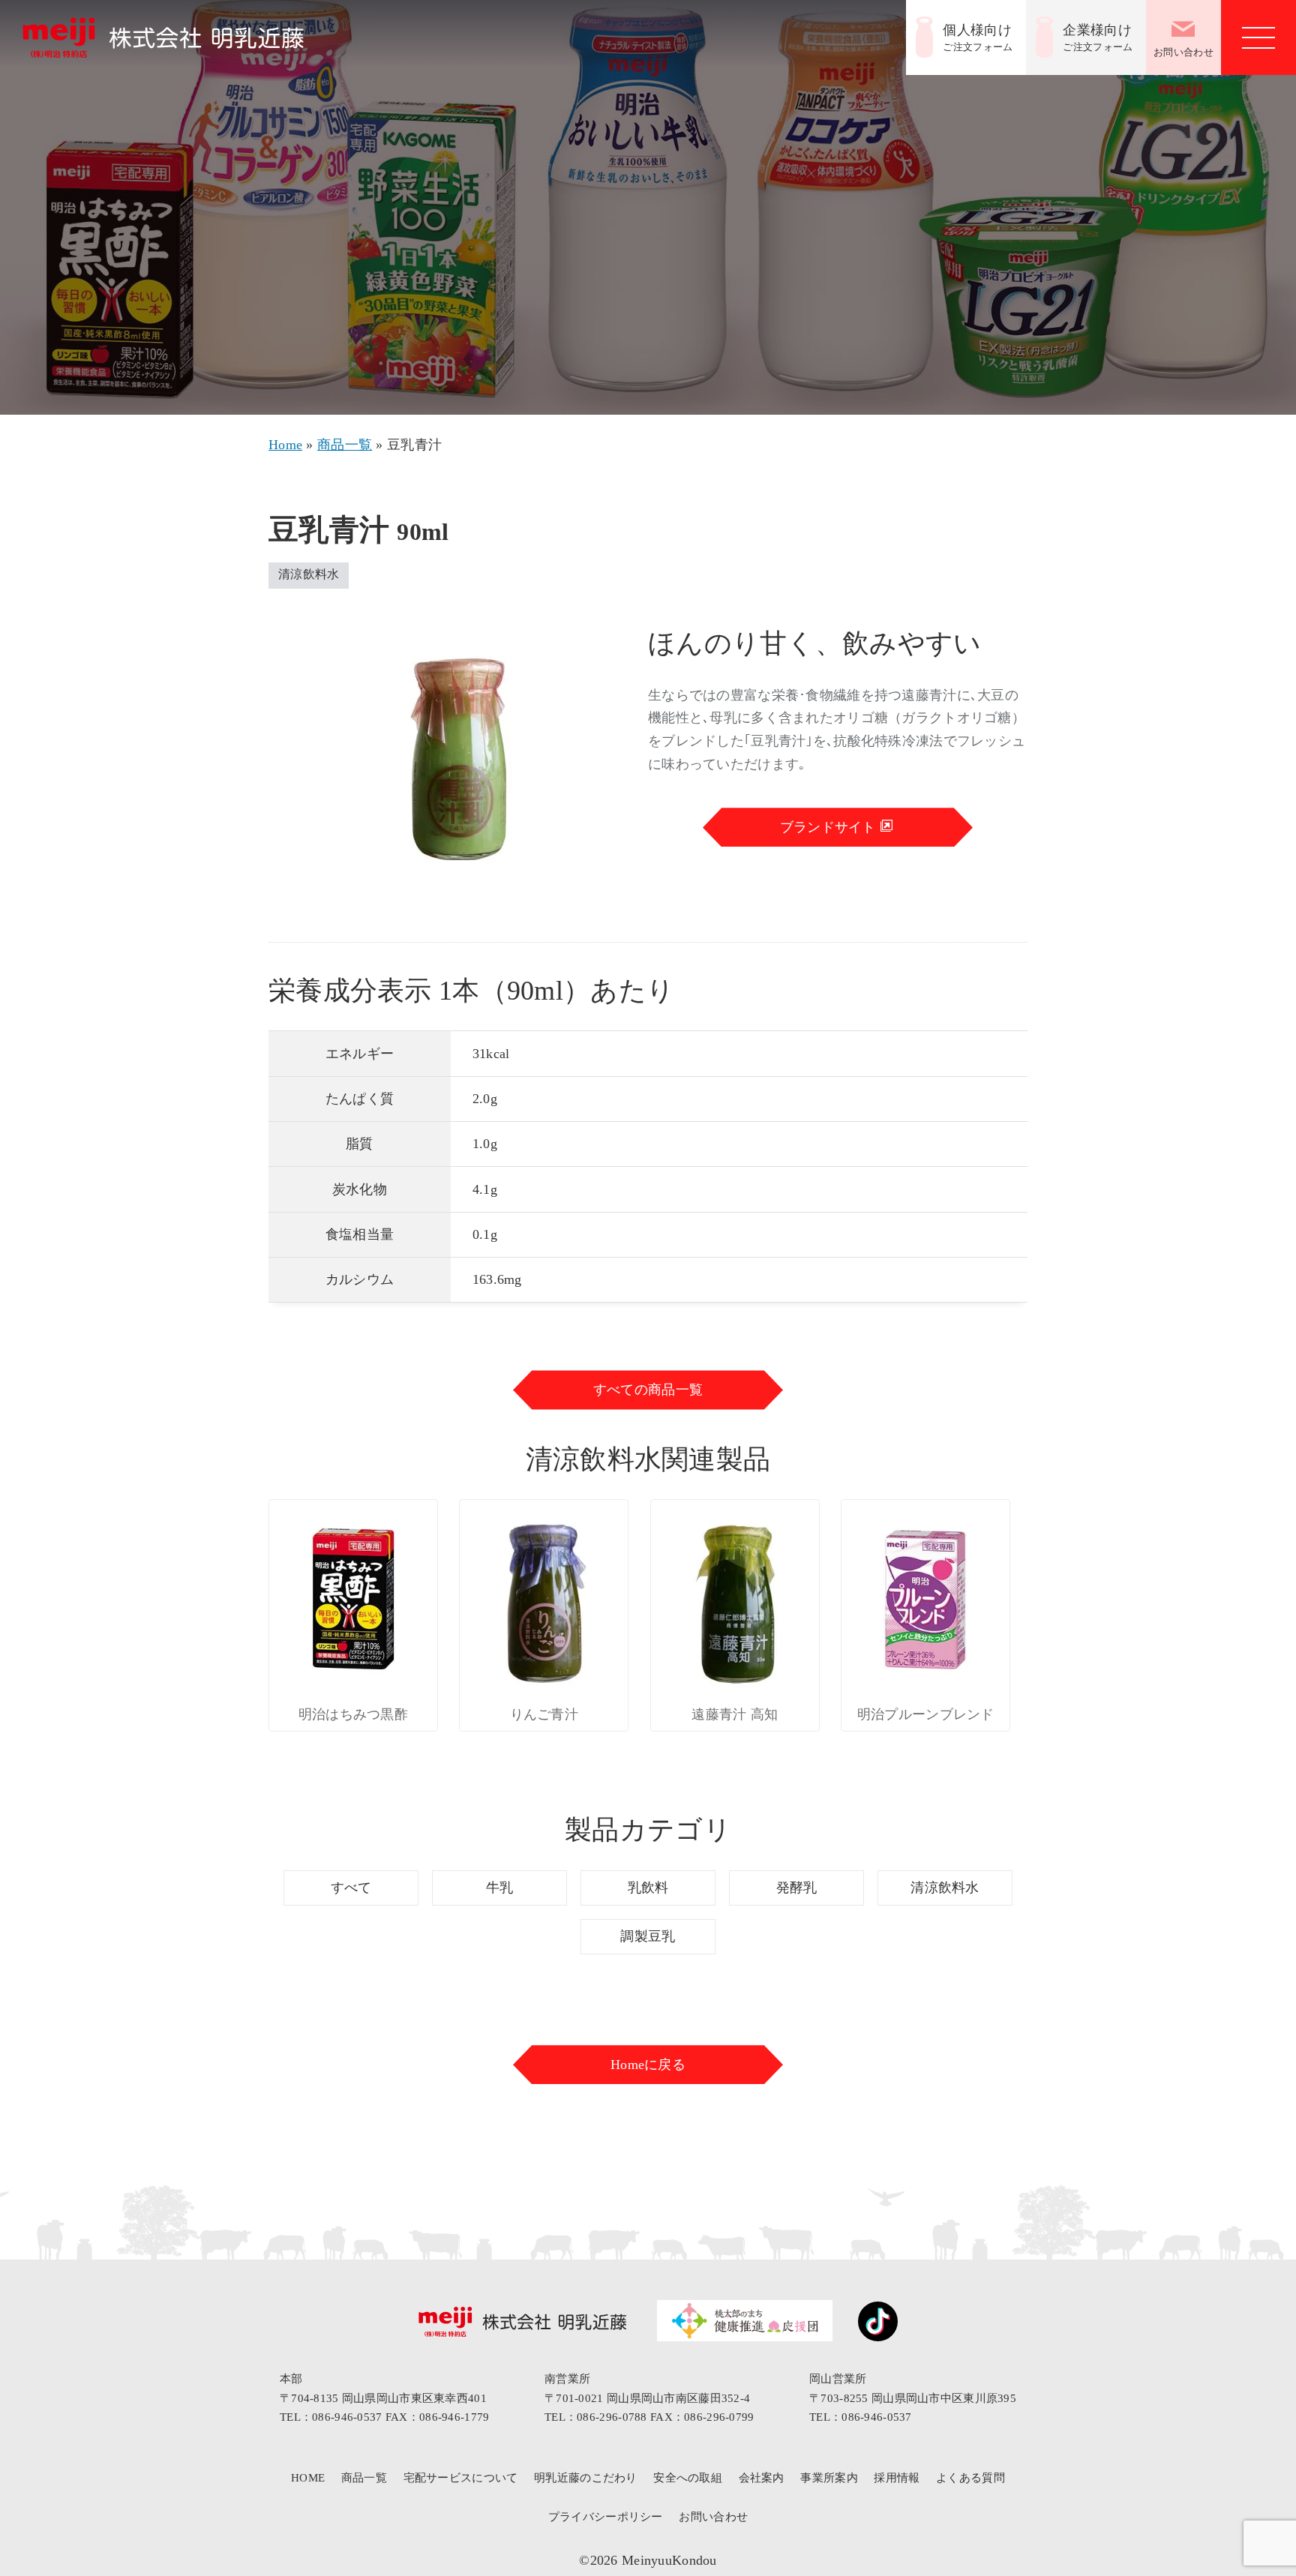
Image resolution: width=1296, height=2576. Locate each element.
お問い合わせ (1183, 52)
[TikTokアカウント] (870, 2325)
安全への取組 (688, 2478)
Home (285, 445)
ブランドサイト (830, 827)
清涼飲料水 (945, 1888)
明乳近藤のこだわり (586, 2478)
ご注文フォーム (978, 37)
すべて (351, 1888)
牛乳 (500, 1888)
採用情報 (897, 2478)
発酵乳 (797, 1888)
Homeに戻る (648, 2065)
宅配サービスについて (461, 2478)
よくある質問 (970, 2478)
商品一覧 (345, 445)
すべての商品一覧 (648, 1390)
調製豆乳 (648, 1936)
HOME (308, 2478)
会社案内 (762, 2478)
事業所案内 (829, 2478)
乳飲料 (648, 1888)
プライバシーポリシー (606, 2517)
